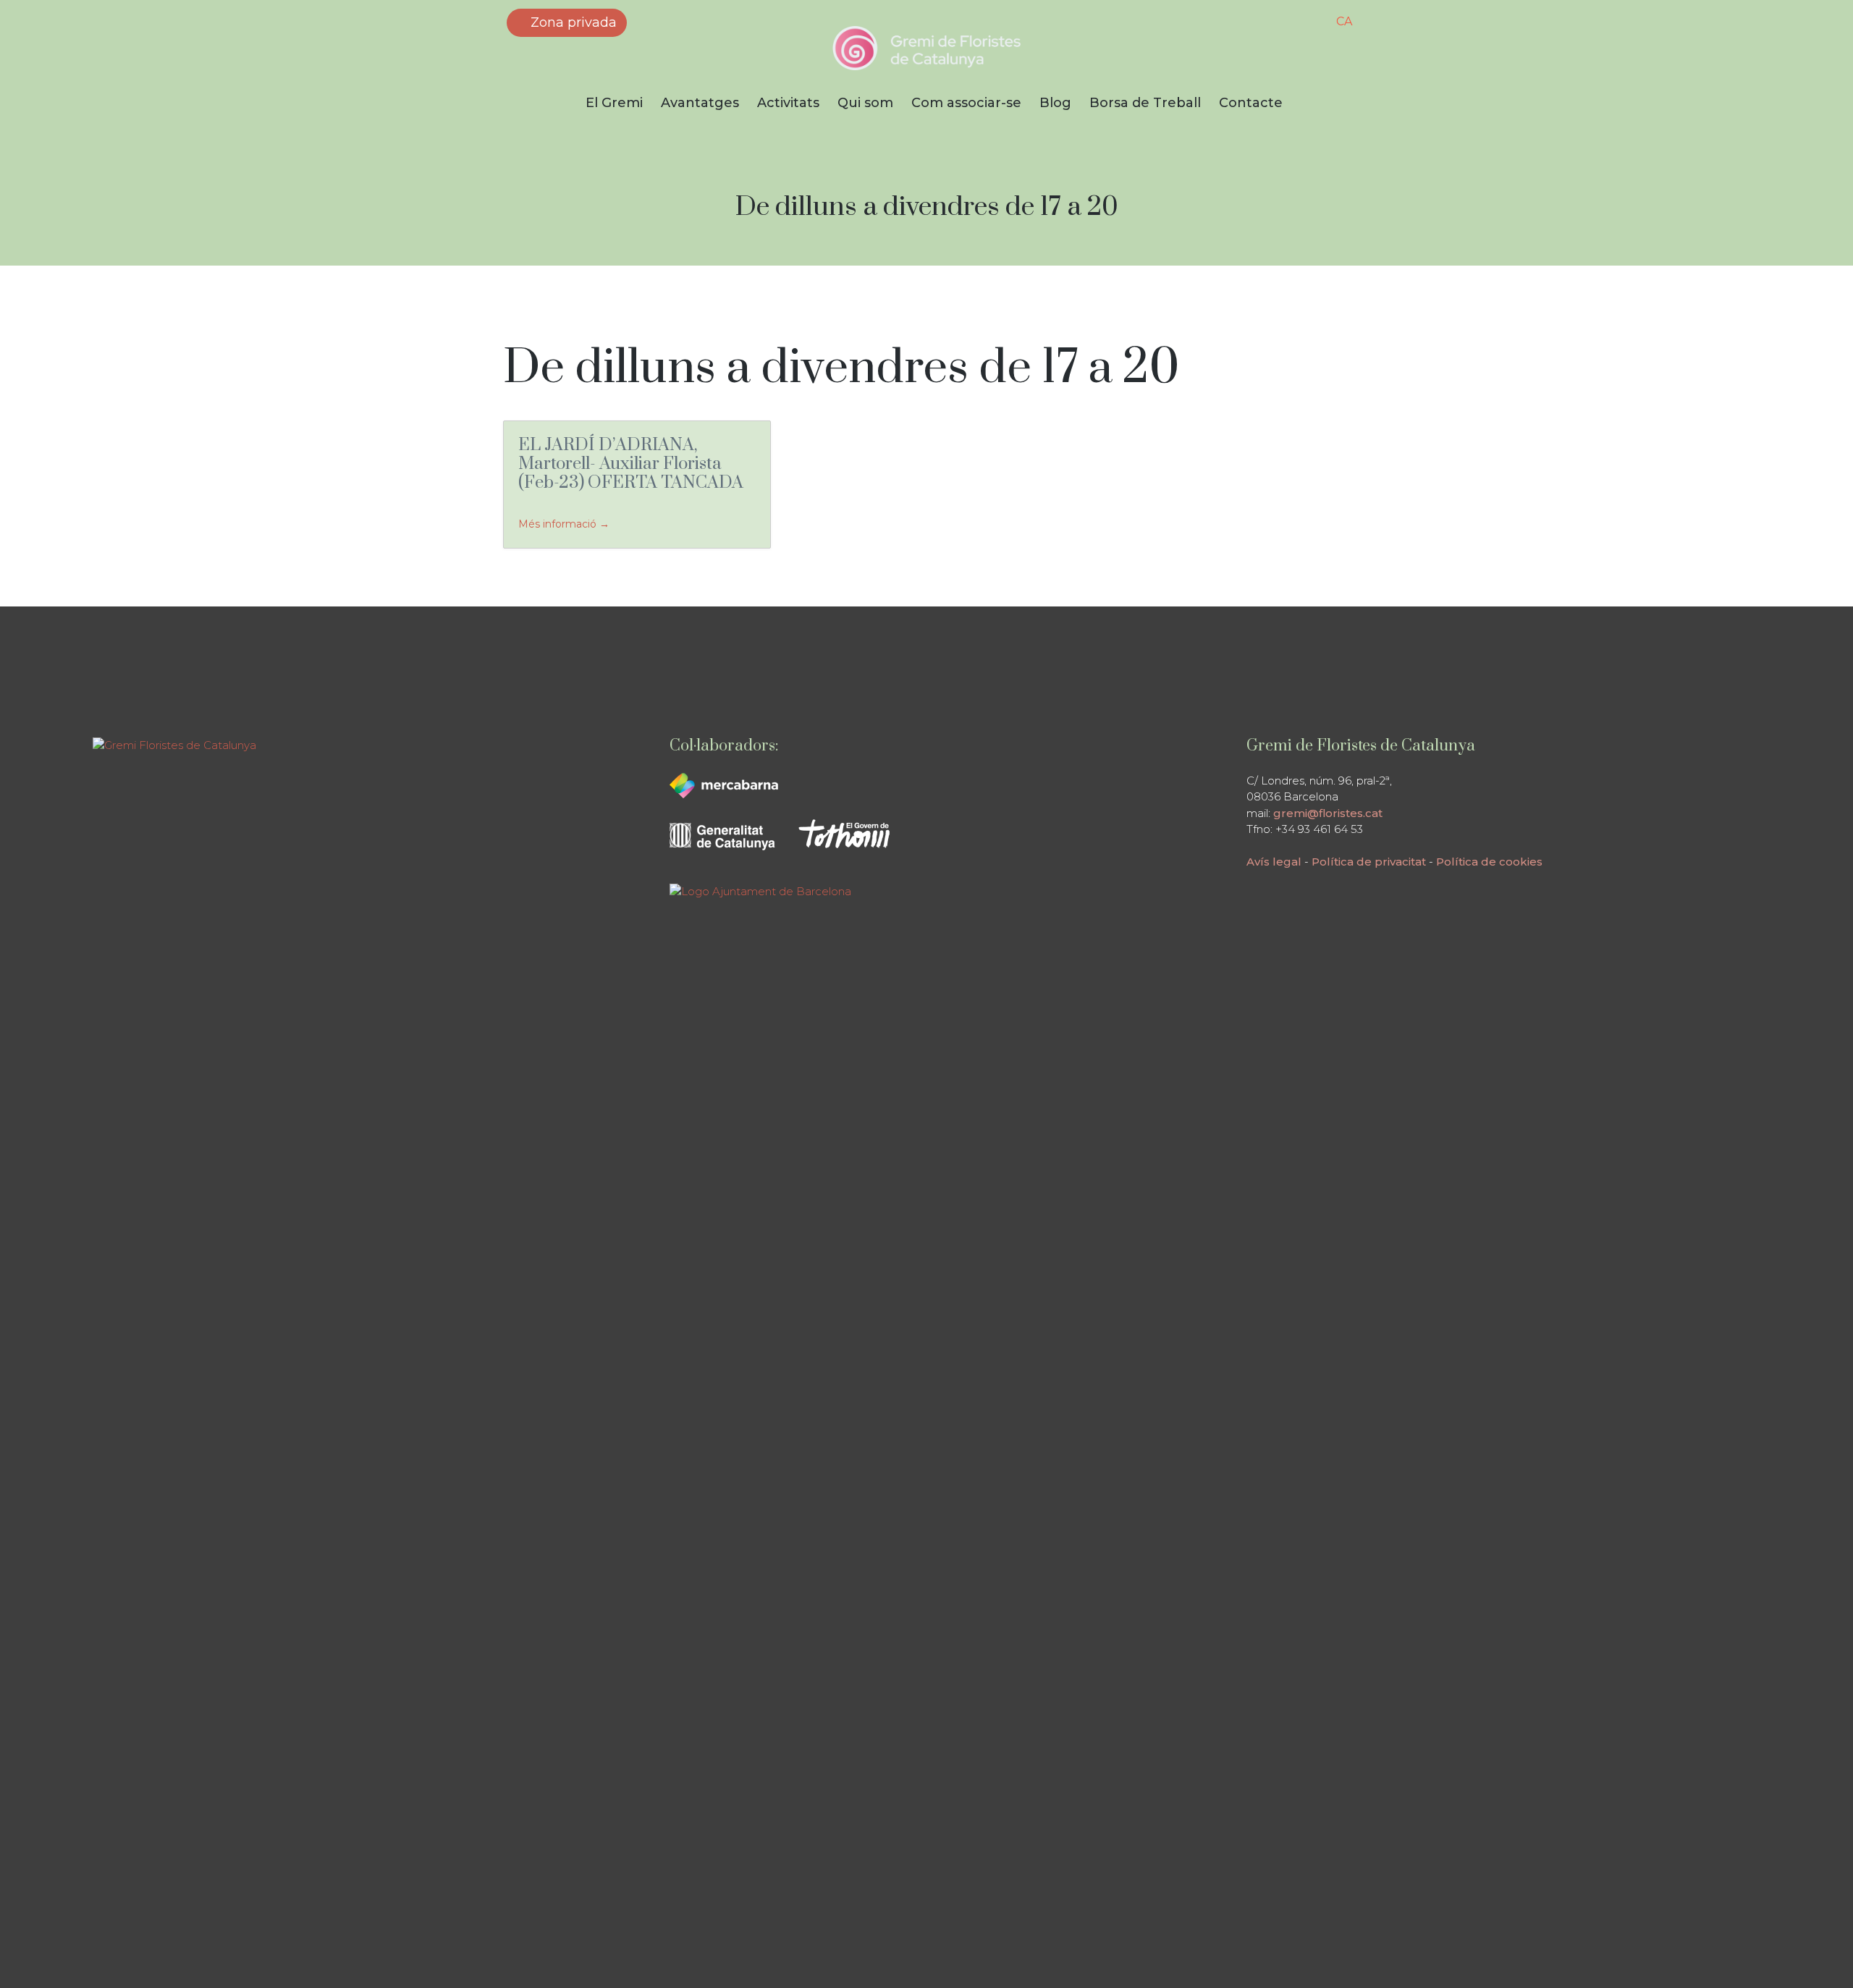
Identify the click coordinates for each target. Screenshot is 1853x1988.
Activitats (788, 103)
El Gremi (614, 103)
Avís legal (1274, 862)
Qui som (865, 103)
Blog (1055, 103)
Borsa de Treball (1145, 103)
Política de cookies (1489, 862)
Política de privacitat (1369, 862)
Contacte (1251, 103)
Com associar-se (966, 103)
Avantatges (700, 103)
